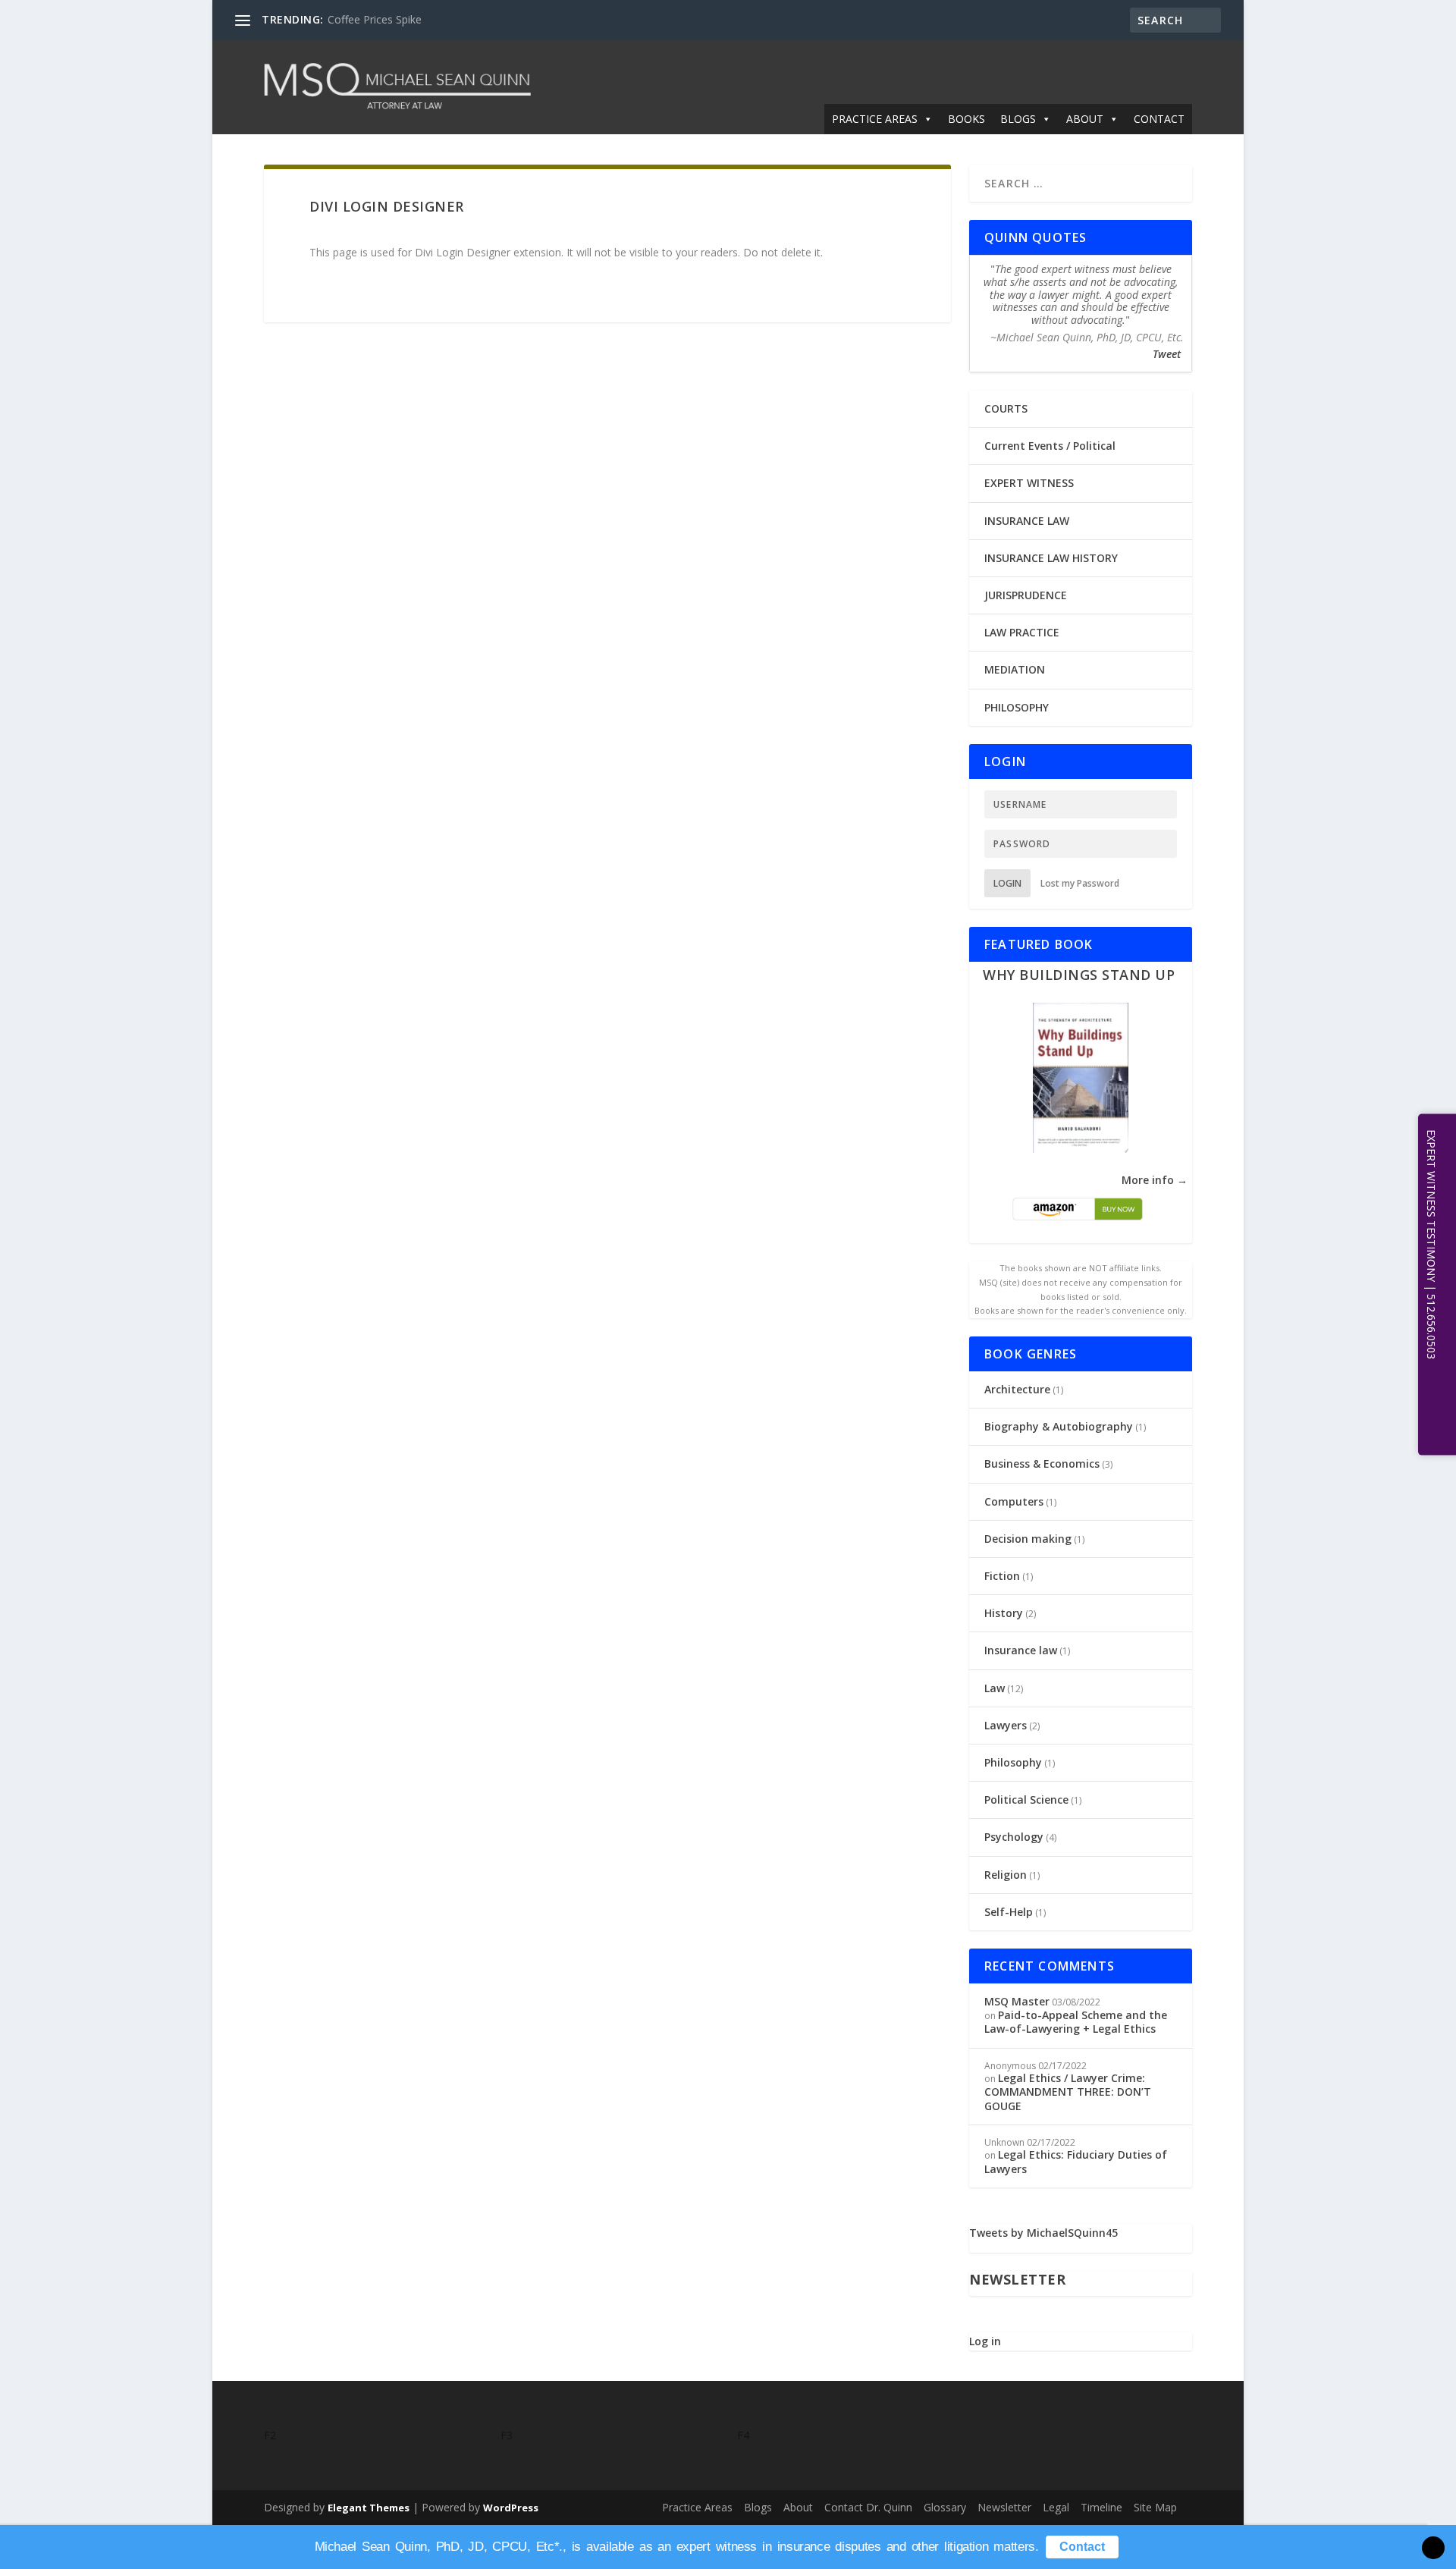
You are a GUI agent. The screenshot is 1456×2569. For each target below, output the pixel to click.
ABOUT (1085, 119)
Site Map (1155, 2507)
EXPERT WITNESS (1029, 483)
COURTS (1006, 408)
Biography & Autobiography (1059, 1426)
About (798, 2507)
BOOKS (966, 119)
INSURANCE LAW (1027, 521)
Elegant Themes (369, 2508)
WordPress (511, 2508)
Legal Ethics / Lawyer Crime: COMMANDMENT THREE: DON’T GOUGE (1068, 2092)
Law (995, 1688)
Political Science (1026, 1800)
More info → (1155, 1180)
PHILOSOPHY (1017, 707)
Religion (1006, 1875)
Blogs (758, 2507)
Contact (1082, 2547)
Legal (1056, 2507)
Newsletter (1004, 2507)
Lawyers (1006, 1725)
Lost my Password (1080, 883)
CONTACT (1159, 119)
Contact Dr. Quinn (868, 2507)
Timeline (1101, 2507)
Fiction (1002, 1576)
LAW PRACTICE (1022, 632)
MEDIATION (1015, 669)
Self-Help (1009, 1912)
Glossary (945, 2507)
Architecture (1017, 1389)
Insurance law (1021, 1650)
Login (1007, 883)
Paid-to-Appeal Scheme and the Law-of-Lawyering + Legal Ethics (1076, 2022)
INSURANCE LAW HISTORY (1051, 558)
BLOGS (1018, 119)
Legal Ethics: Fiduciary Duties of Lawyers (1076, 2161)
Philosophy (1013, 1762)
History (1004, 1613)
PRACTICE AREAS (875, 119)
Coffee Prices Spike (375, 19)
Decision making (1028, 1539)
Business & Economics (1042, 1464)
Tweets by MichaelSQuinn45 (1043, 2233)
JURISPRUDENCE (1026, 595)
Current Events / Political (1050, 446)
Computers (1014, 1501)
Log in (985, 2341)
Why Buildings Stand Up (1079, 975)
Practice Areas (697, 2507)
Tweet (1167, 354)
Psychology (1014, 1837)
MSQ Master (1017, 2001)
